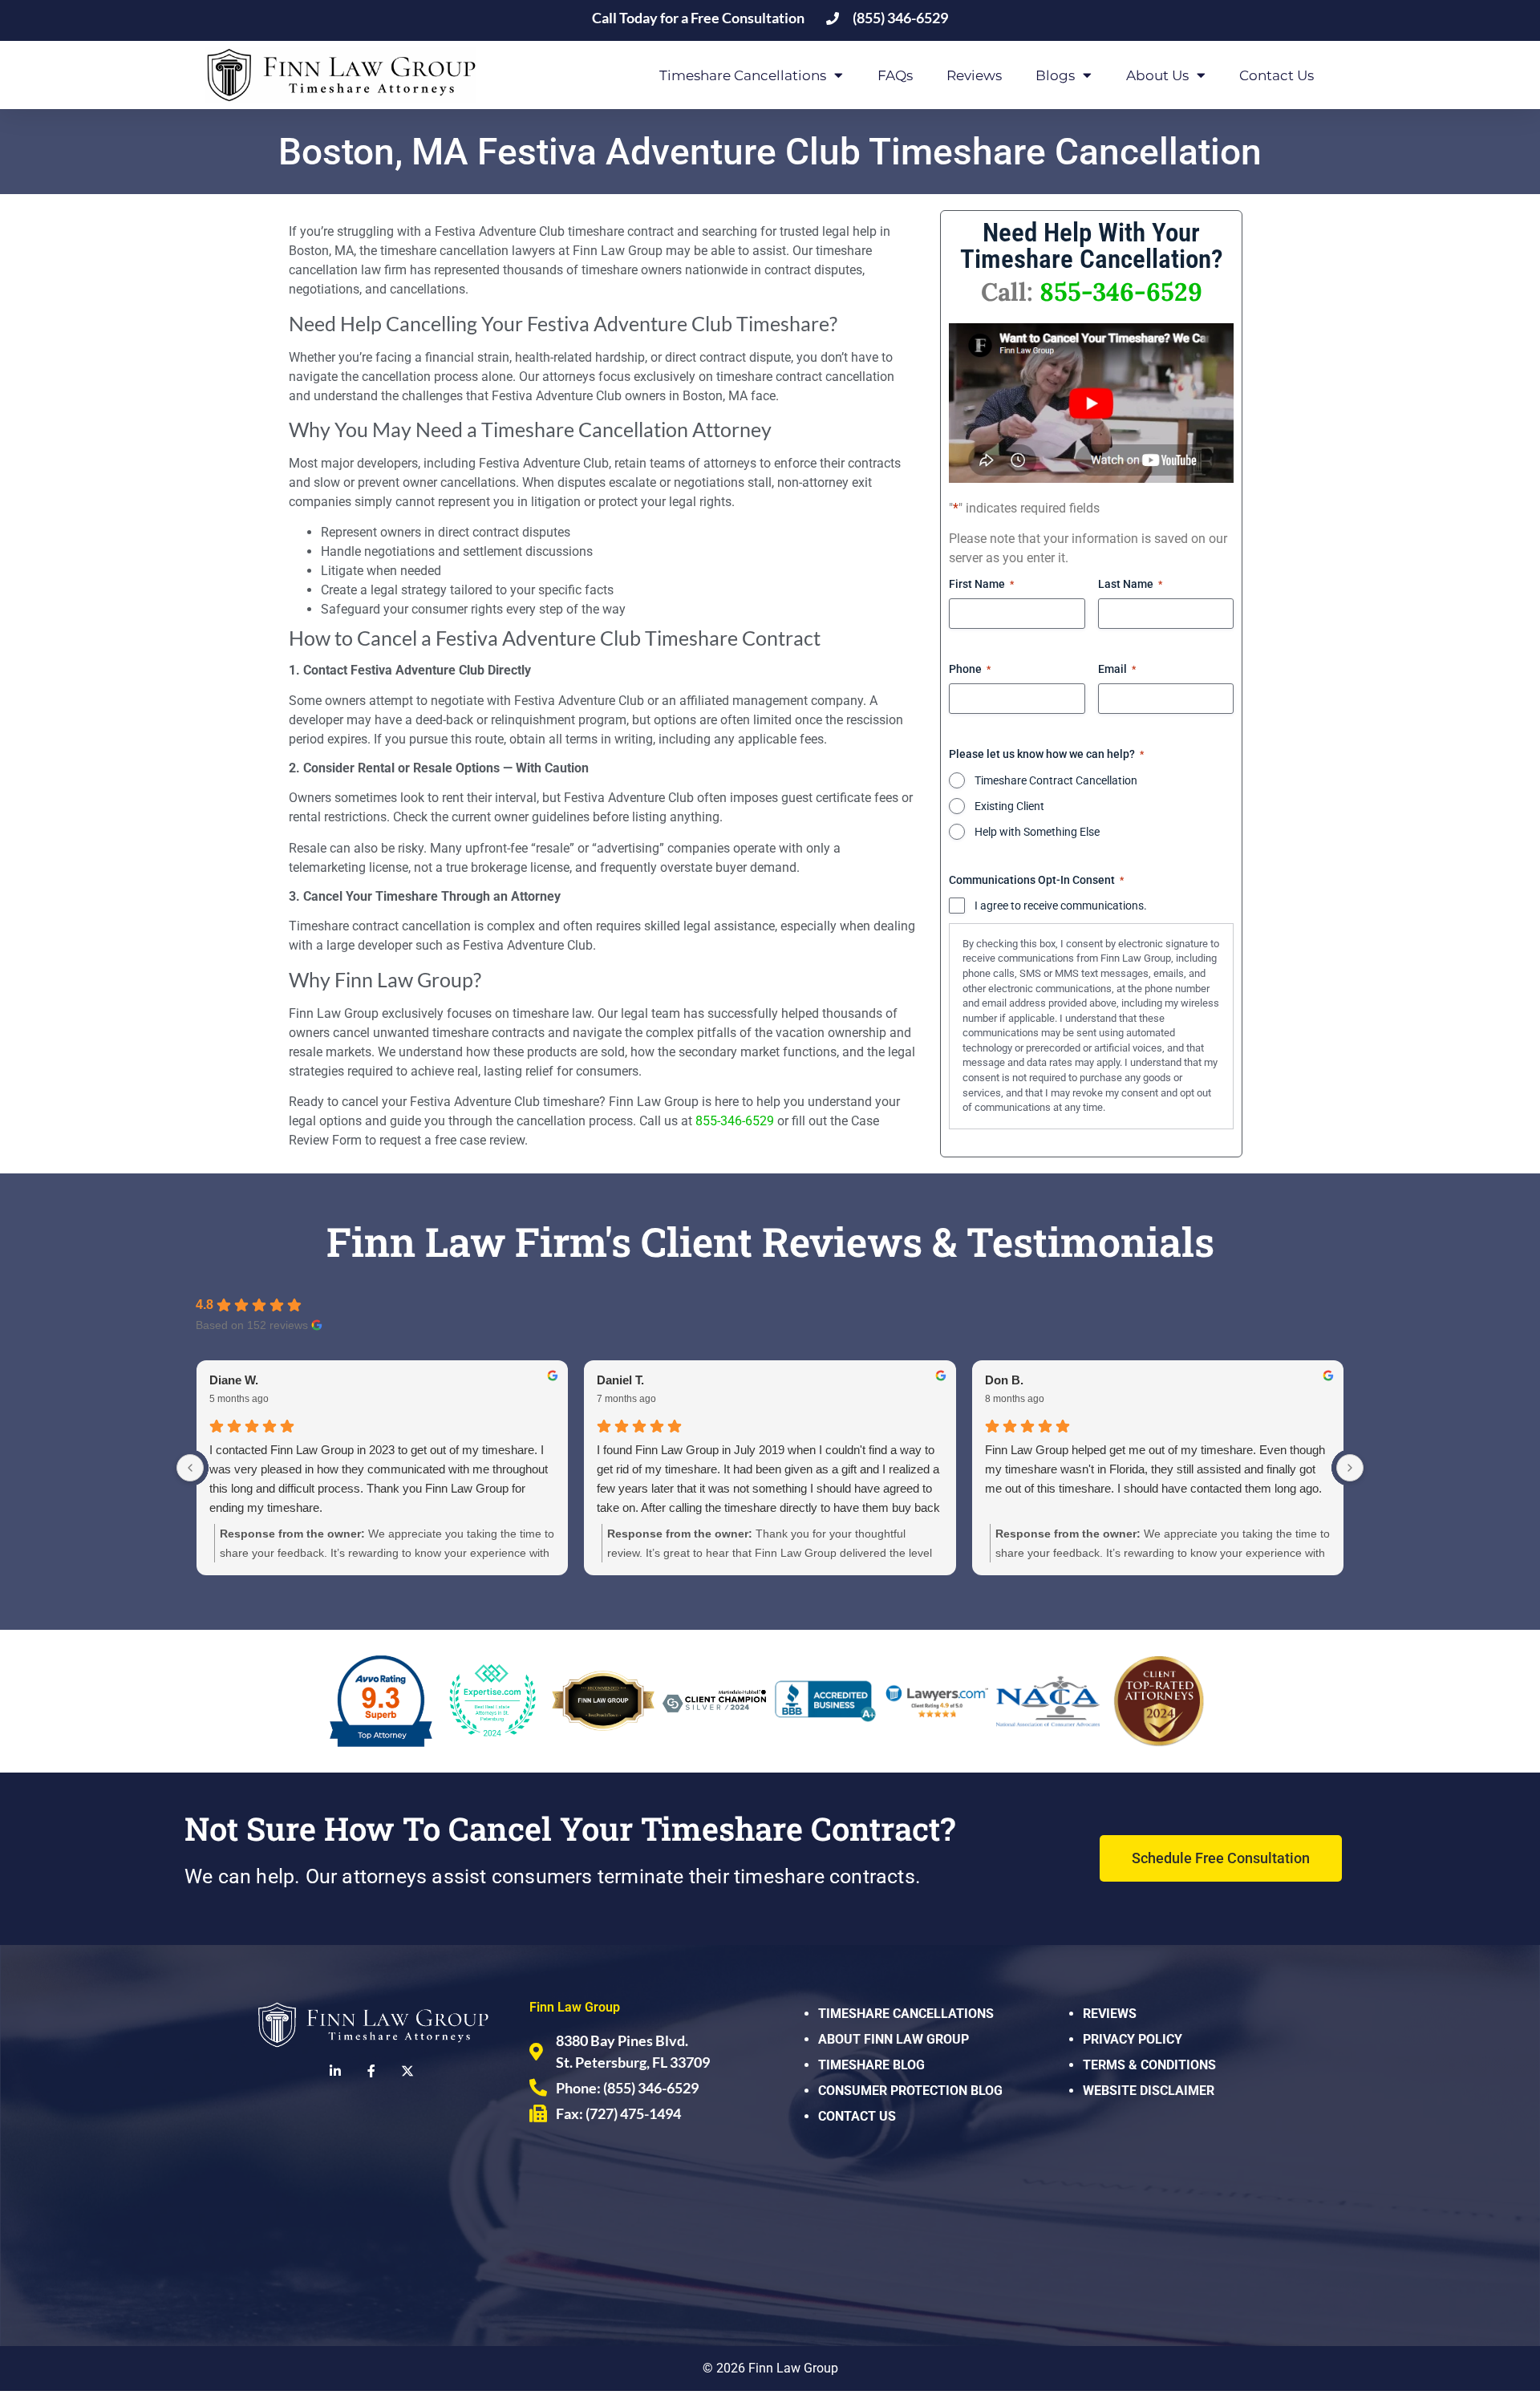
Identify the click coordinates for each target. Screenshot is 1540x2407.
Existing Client (1009, 806)
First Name (981, 584)
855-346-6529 (735, 1121)
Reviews (974, 75)
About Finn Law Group (894, 2039)
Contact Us (1277, 75)
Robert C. (247, 1380)
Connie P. (1023, 1380)
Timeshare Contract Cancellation (1056, 780)
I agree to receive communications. (1061, 906)
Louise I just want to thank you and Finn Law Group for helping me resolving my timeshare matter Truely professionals (393, 1469)
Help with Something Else (1037, 832)
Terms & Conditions (1149, 2065)
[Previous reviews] (190, 1468)
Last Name (1130, 584)
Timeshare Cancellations (906, 2014)
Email (1117, 669)
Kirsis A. (632, 1380)
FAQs (895, 75)
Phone (970, 669)
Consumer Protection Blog (910, 2091)
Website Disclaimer (1149, 2091)
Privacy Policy (1133, 2039)
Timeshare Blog (871, 2065)
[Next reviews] (1350, 1468)
